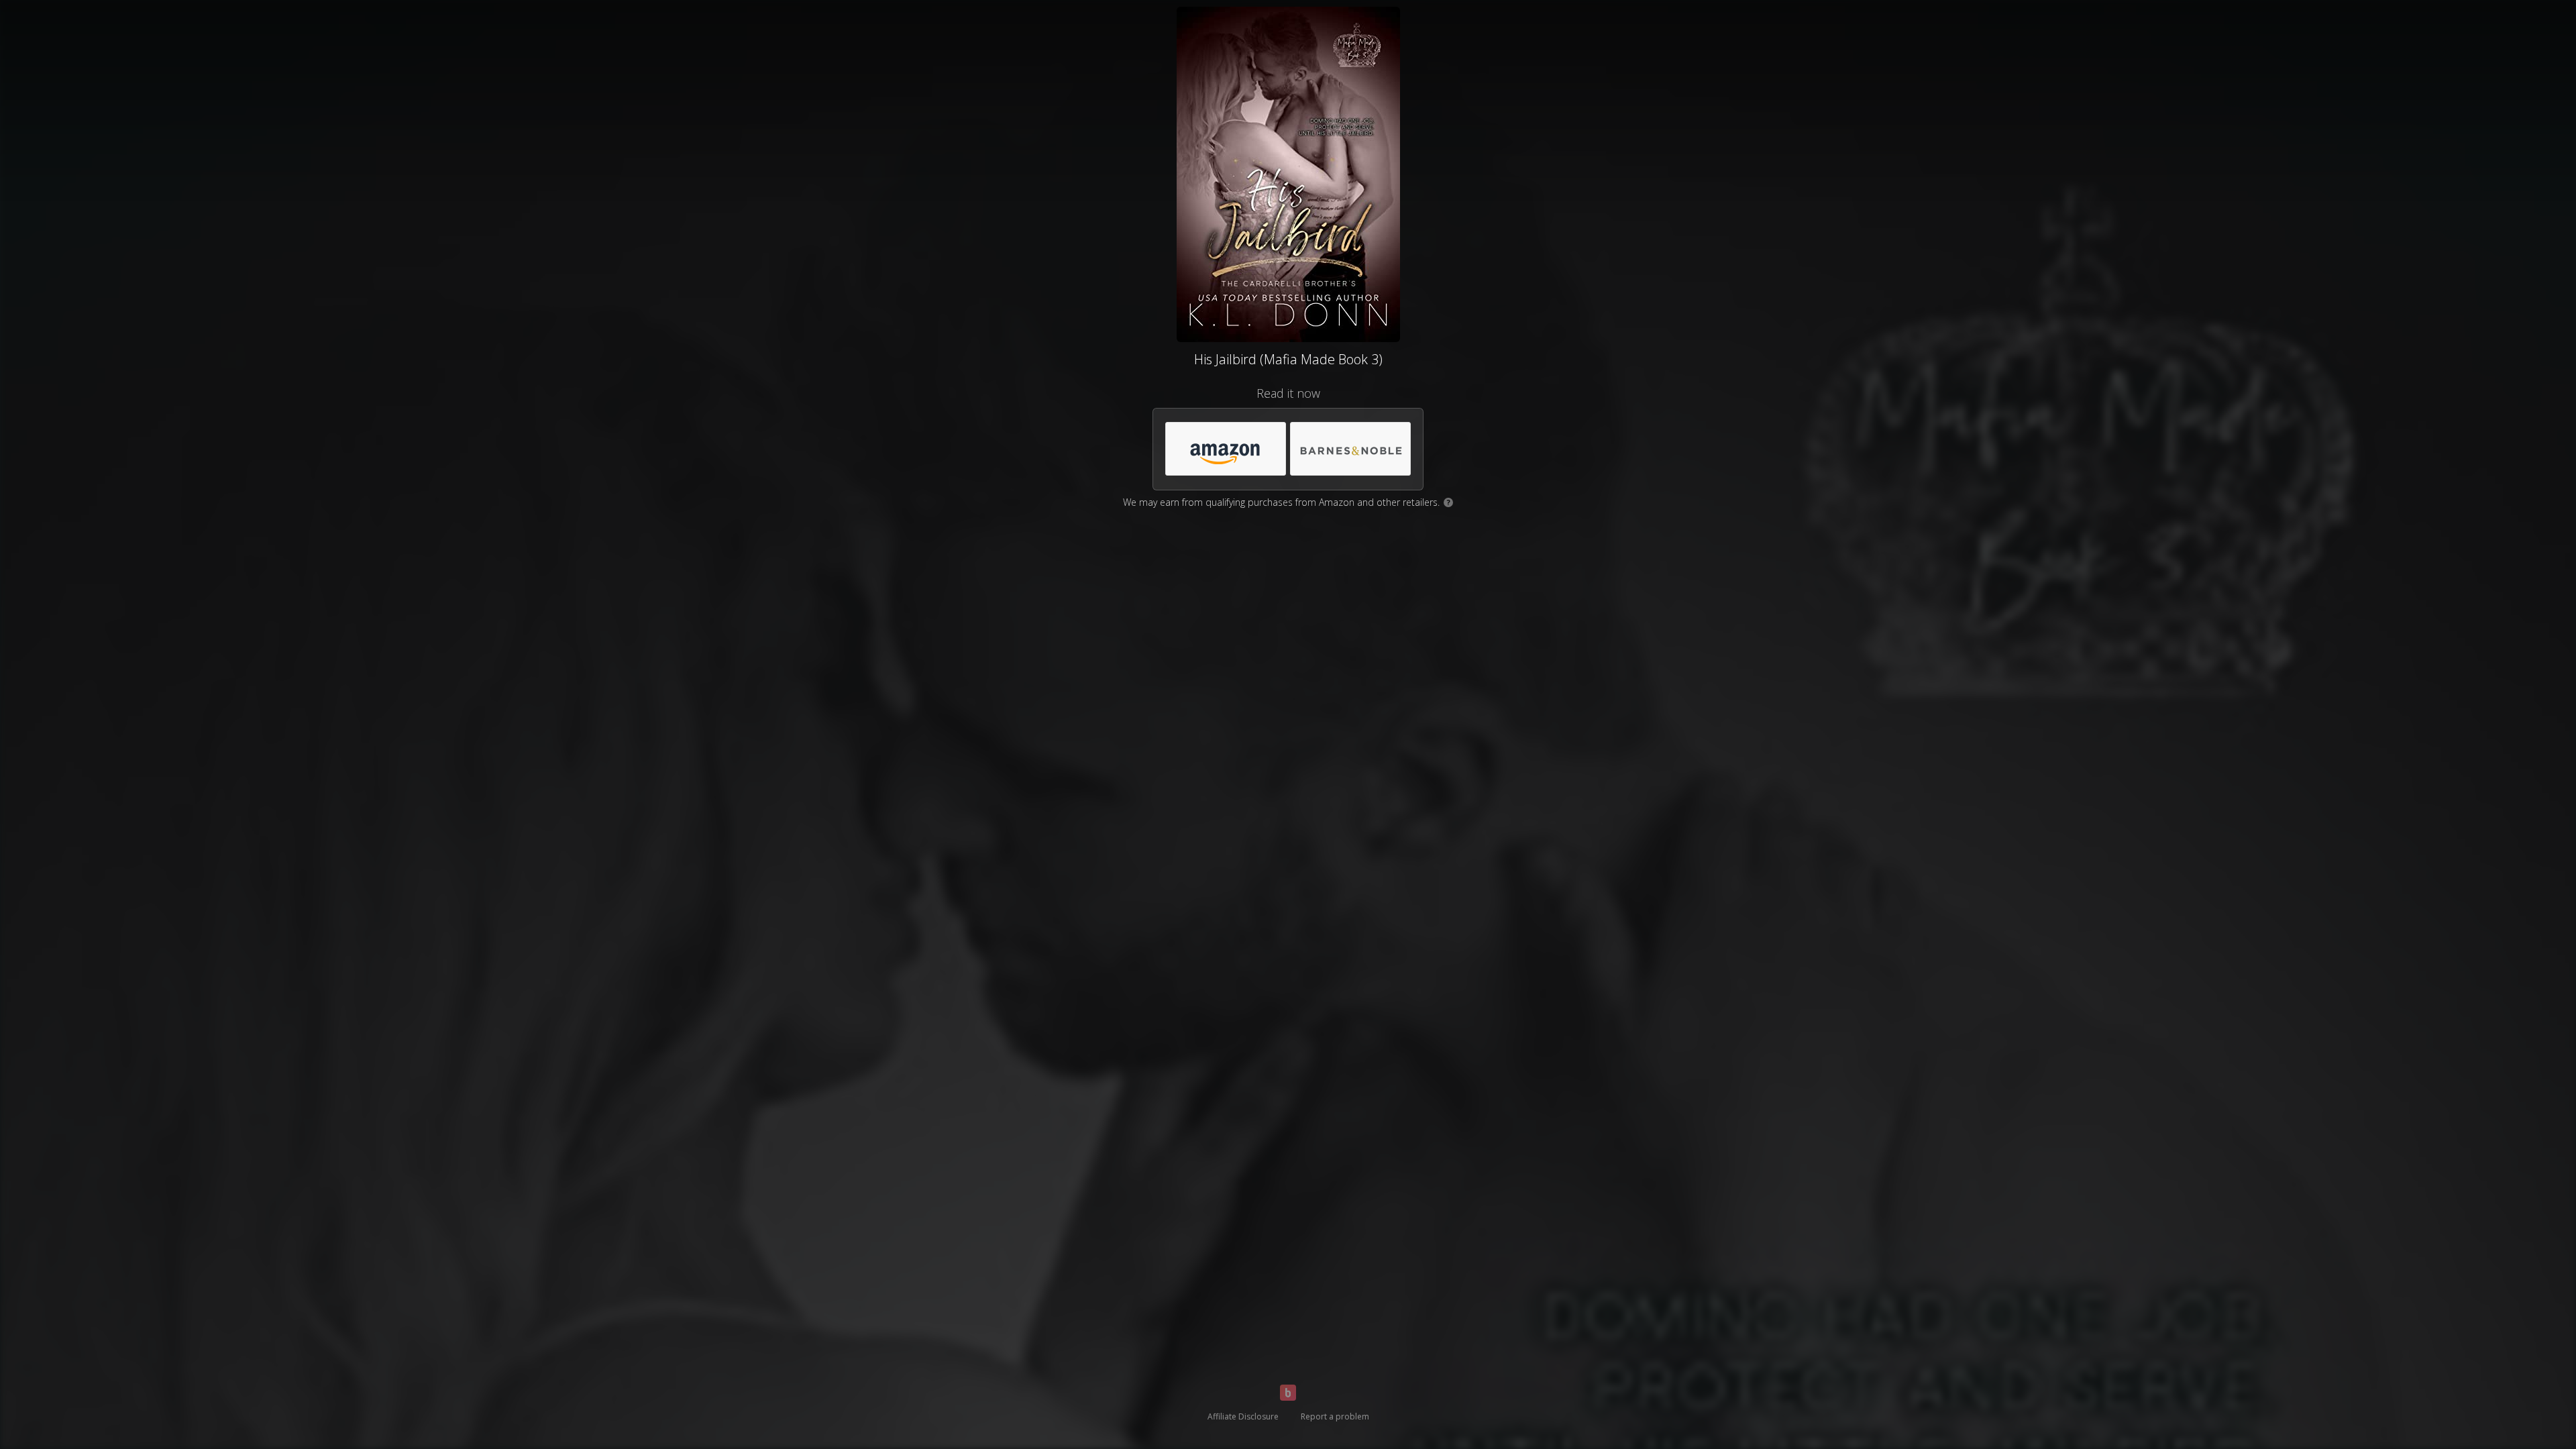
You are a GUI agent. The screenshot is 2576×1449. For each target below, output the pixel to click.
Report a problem (1335, 1416)
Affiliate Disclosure (1243, 1416)
